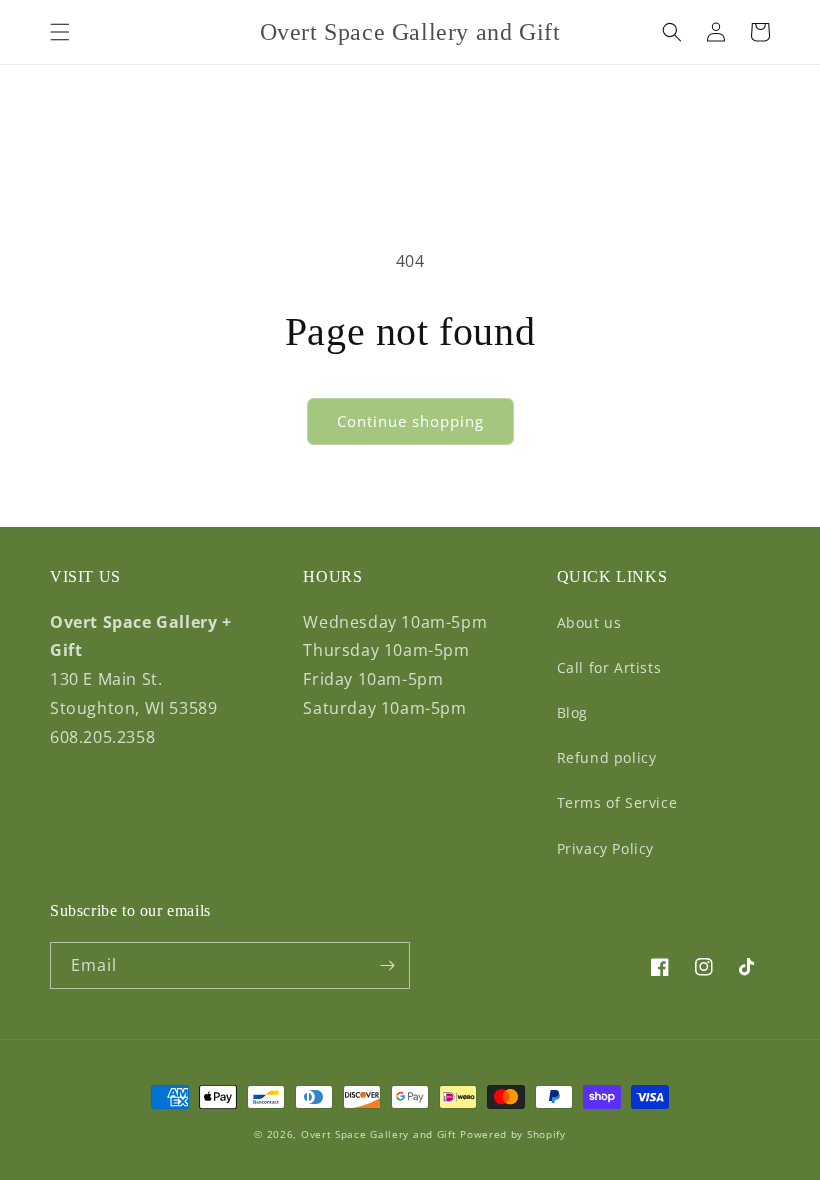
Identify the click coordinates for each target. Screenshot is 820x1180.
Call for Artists (609, 667)
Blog (572, 712)
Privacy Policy (605, 848)
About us (589, 622)
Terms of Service (617, 802)
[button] (60, 32)
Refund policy (607, 757)
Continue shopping (410, 421)
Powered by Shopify (513, 1134)
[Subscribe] (387, 965)
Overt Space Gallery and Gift (379, 1134)
